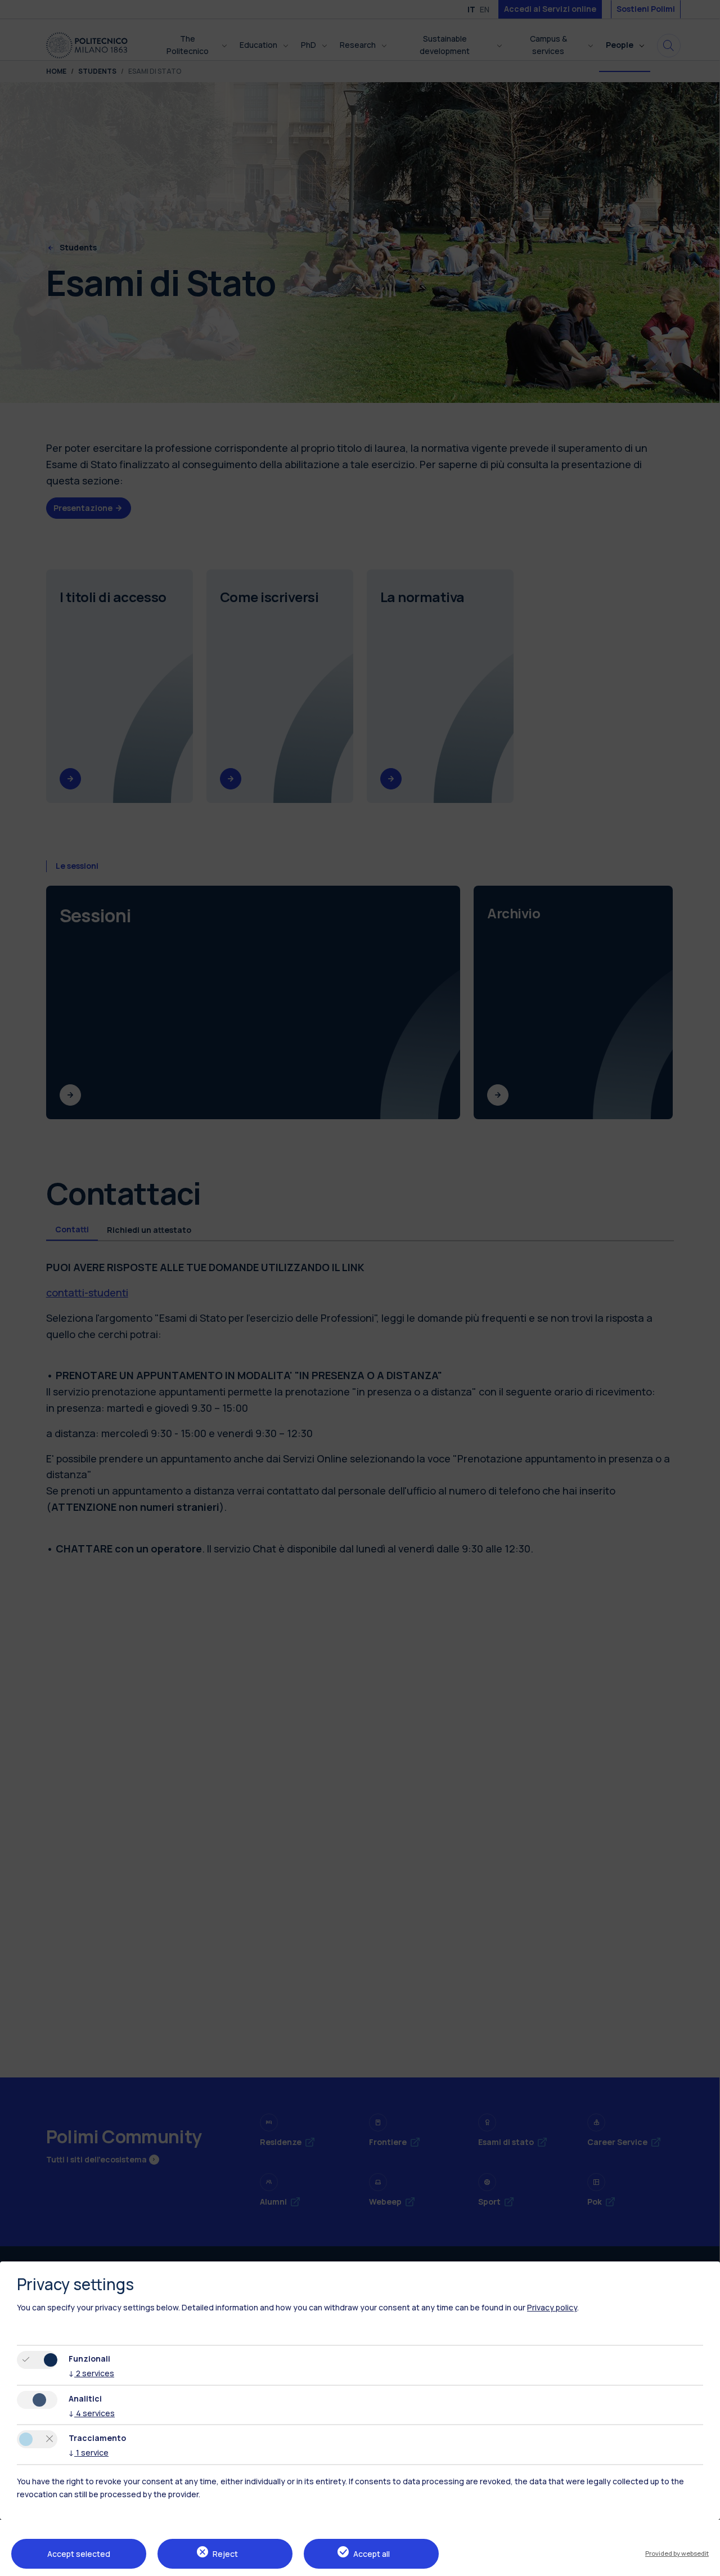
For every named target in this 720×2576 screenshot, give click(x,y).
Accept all (372, 2554)
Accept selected (79, 2554)
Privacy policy (552, 2307)
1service (89, 2452)
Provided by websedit (677, 2553)
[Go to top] (705, 2564)
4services (92, 2413)
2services (91, 2373)
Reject (225, 2554)
